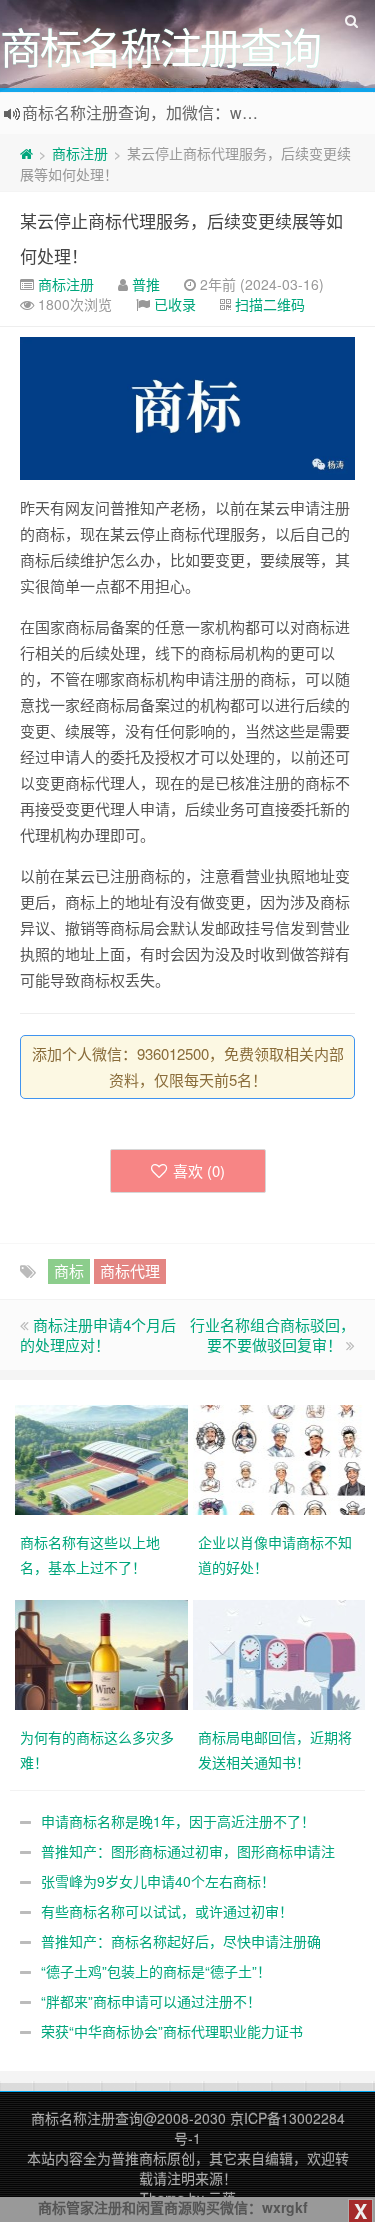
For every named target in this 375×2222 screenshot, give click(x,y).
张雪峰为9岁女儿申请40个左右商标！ (158, 1881)
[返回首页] (26, 153)
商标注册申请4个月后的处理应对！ (98, 1334)
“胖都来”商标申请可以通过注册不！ (151, 2001)
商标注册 (80, 153)
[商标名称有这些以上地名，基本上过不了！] (104, 1457)
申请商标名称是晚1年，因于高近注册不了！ (178, 1821)
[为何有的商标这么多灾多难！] (104, 1652)
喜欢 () (199, 1170)
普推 (146, 284)
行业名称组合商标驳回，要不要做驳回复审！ (272, 1334)
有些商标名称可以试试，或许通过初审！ (167, 1911)
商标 (69, 1270)
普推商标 (139, 2158)
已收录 (175, 304)
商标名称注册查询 (87, 2118)
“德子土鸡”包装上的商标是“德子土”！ (156, 1971)
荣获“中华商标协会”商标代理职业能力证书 (172, 2031)
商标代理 (130, 1270)
